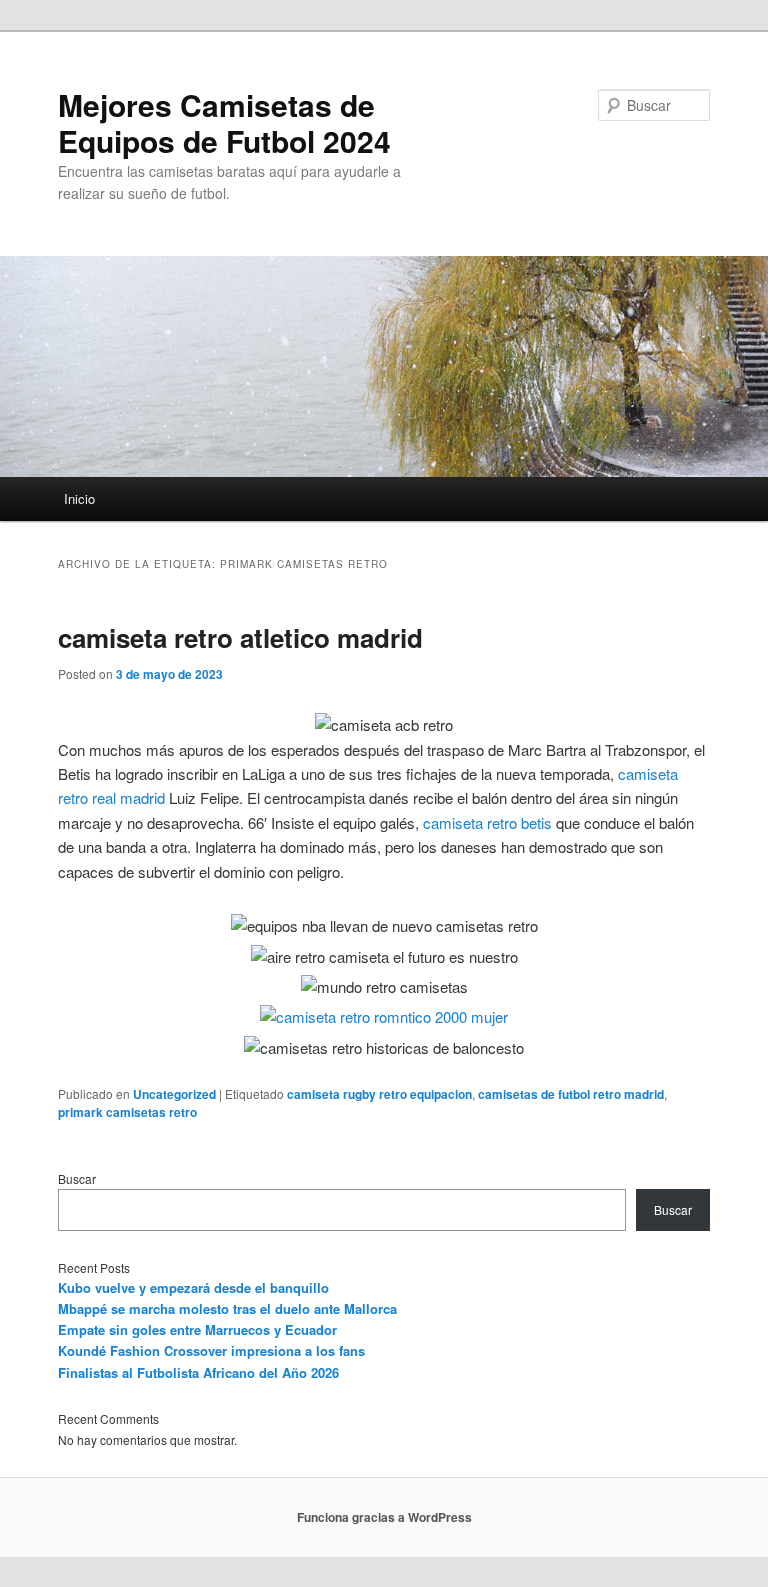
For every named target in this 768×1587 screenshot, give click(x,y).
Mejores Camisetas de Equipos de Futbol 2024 (224, 122)
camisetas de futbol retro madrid (571, 1094)
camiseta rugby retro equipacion (379, 1094)
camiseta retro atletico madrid (240, 637)
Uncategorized (174, 1094)
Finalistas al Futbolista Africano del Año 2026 (198, 1372)
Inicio (79, 498)
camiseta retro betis (487, 822)
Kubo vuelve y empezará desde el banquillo (193, 1287)
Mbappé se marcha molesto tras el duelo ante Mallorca (227, 1308)
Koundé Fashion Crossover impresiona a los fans (211, 1350)
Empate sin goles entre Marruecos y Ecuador (197, 1329)
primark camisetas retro (127, 1112)
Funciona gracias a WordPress (384, 1517)
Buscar (77, 1178)
